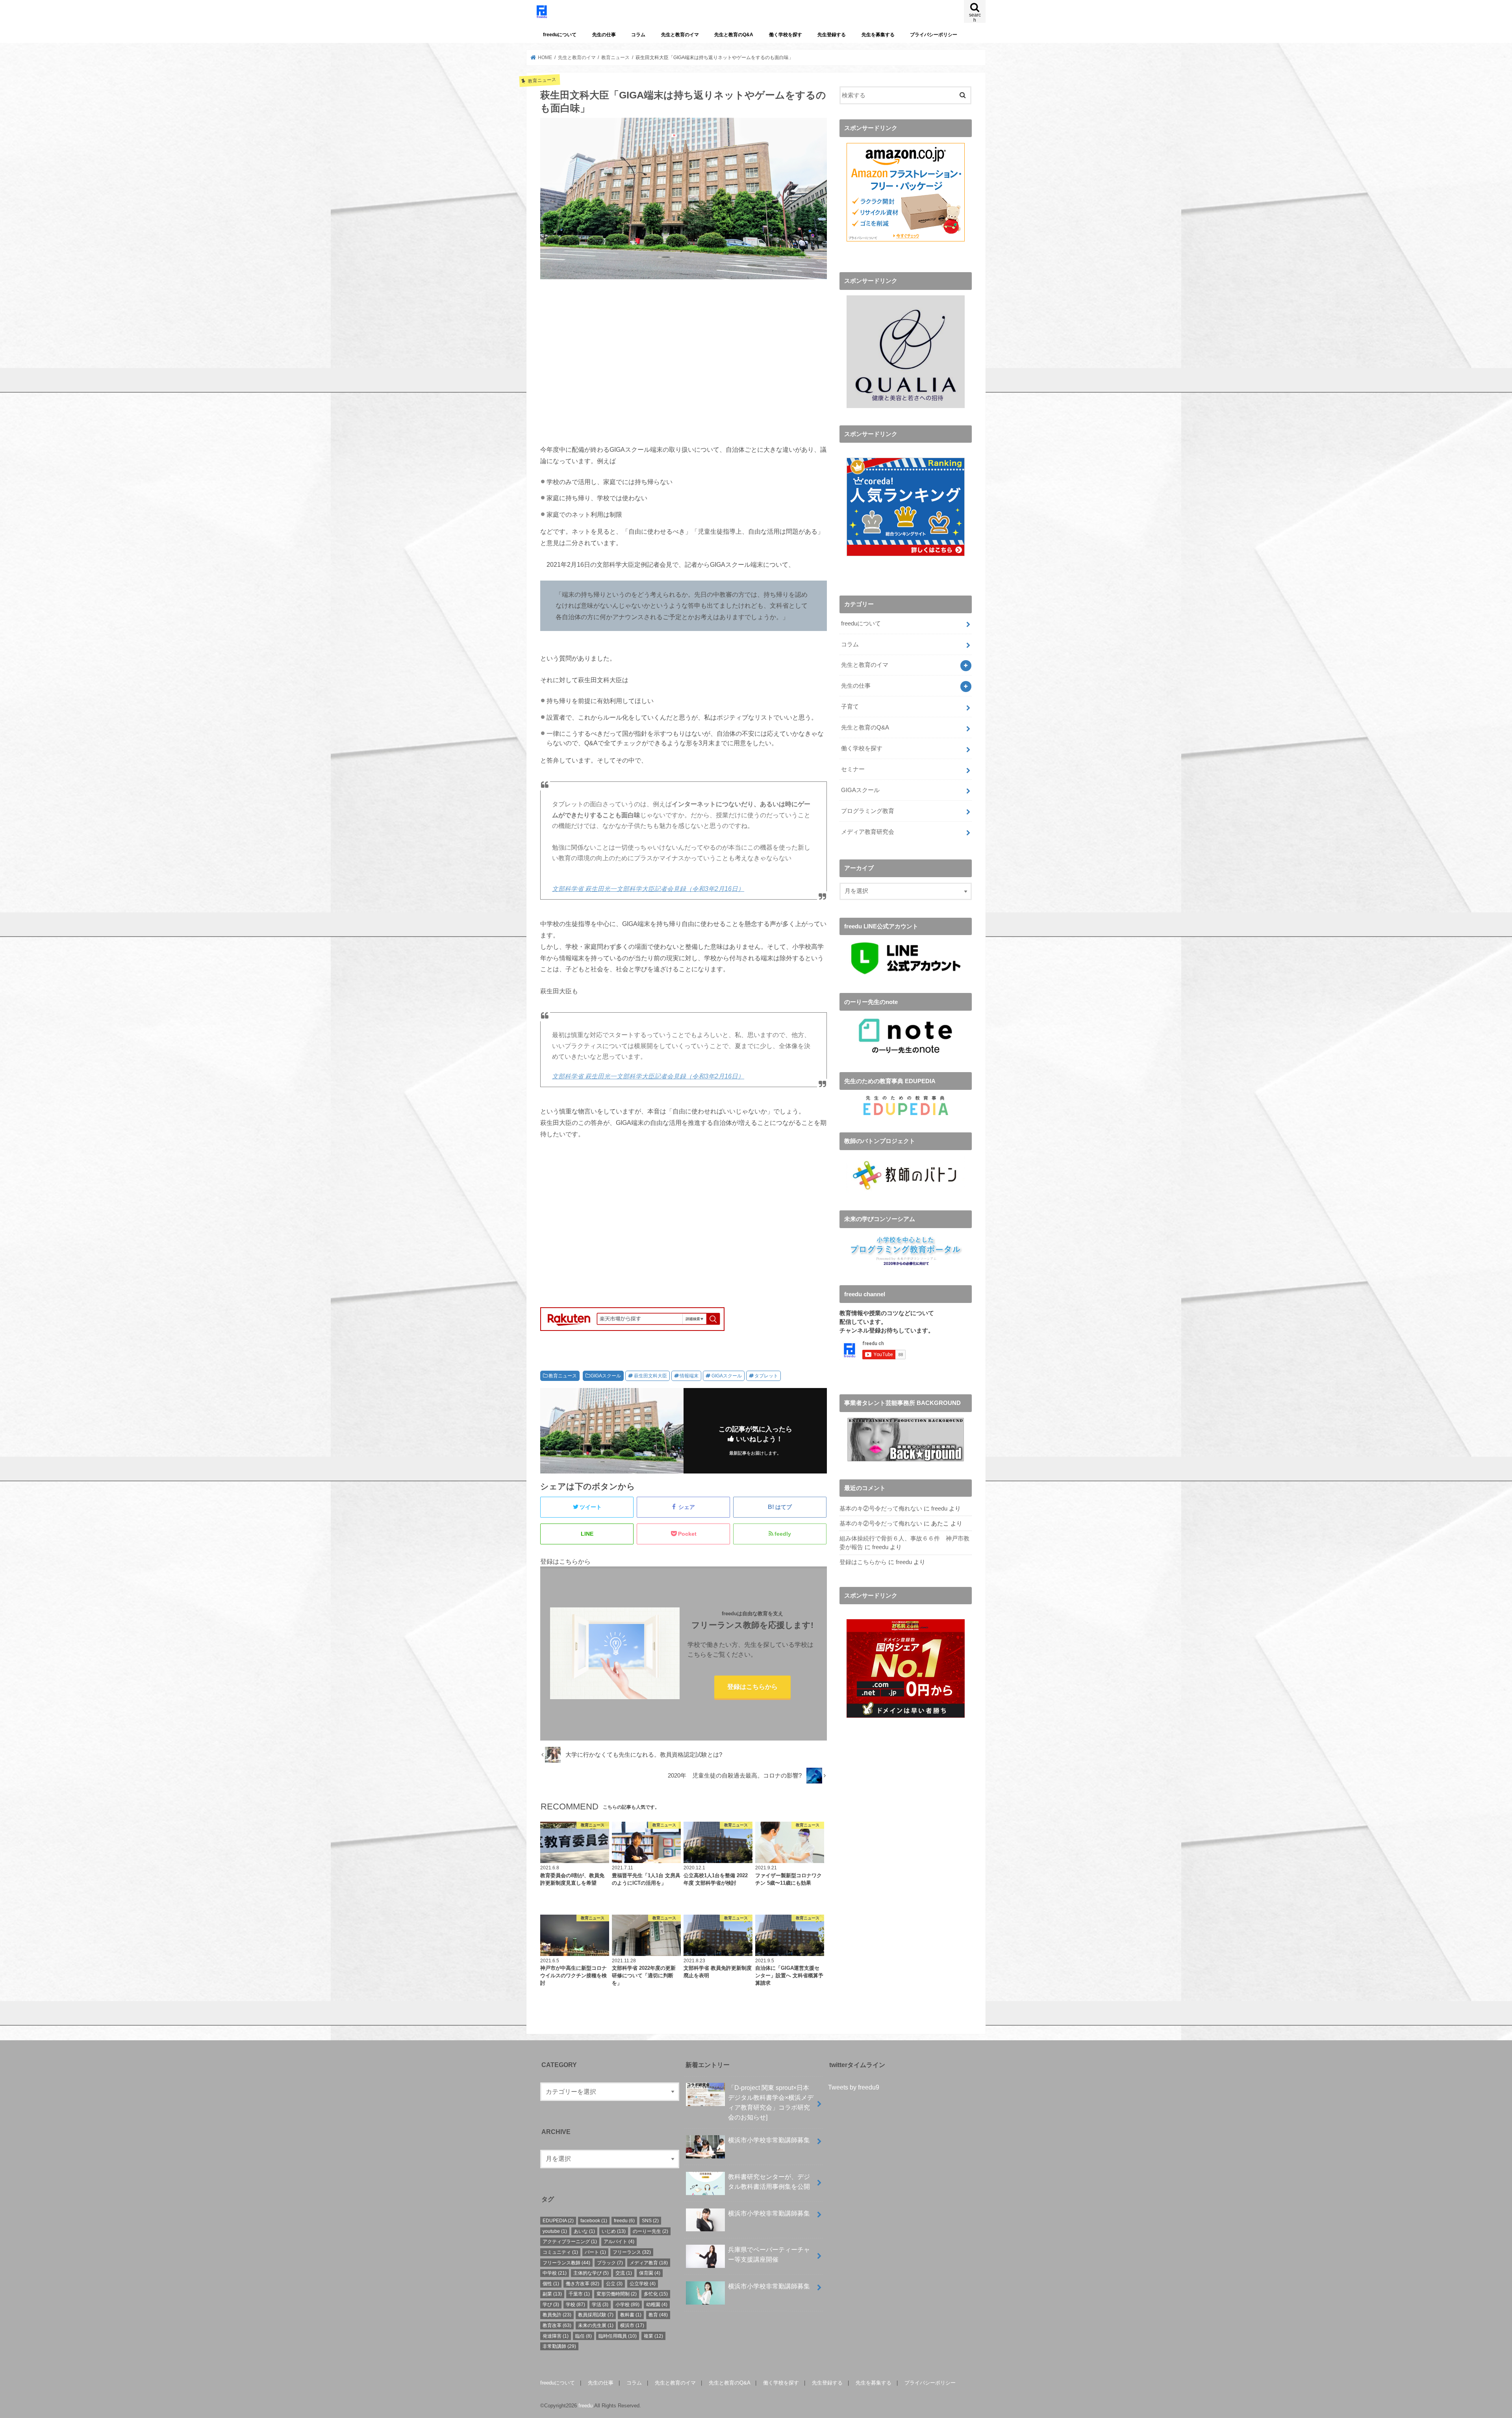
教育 (658, 2315)
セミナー (853, 769)
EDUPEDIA (558, 2221)
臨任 (584, 2336)
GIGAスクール (606, 1376)
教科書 (631, 2315)
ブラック (610, 2263)
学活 (600, 2305)
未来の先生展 (596, 2325)
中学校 (555, 2273)
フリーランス (632, 2252)
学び (551, 2305)
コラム (638, 35)
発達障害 (556, 2336)
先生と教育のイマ (680, 35)
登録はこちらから (752, 1687)
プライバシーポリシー (934, 35)
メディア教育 (649, 2263)
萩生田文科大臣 (650, 1376)
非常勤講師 (559, 2346)
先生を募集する (878, 35)
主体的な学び (591, 2273)
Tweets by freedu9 (854, 2087)
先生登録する (832, 35)
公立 (614, 2284)
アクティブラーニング (570, 2242)
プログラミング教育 (868, 811)
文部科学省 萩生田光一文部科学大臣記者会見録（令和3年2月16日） (648, 889)
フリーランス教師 (566, 2263)
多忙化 (656, 2294)
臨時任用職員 (618, 2336)
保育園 (650, 2273)
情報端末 (689, 1376)
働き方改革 (583, 2284)
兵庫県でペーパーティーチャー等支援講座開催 (769, 2254)
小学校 (627, 2305)
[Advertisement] (684, 366)
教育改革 (557, 2325)
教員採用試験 (596, 2315)
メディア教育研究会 (868, 832)
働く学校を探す (786, 35)
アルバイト (619, 2242)
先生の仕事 (604, 35)
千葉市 (579, 2294)
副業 (552, 2294)
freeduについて (560, 35)
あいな (584, 2231)
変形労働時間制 (617, 2294)
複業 (653, 2336)
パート (595, 2252)
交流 (624, 2273)
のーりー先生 (650, 2231)
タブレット (766, 1376)
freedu (939, 1509)
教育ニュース (563, 1376)
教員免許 (557, 2315)
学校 (575, 2305)
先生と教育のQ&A (734, 35)
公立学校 (643, 2284)
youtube (555, 2231)
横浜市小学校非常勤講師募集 (769, 2140)
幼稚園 (657, 2305)
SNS (650, 2221)
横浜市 (632, 2325)
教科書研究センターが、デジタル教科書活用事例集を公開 (769, 2181)
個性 (551, 2284)
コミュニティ (560, 2252)
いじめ (614, 2231)
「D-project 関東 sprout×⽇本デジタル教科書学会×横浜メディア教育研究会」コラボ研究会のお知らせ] (771, 2102)
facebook (594, 2221)
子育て (850, 707)
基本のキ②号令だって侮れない (881, 1509)
